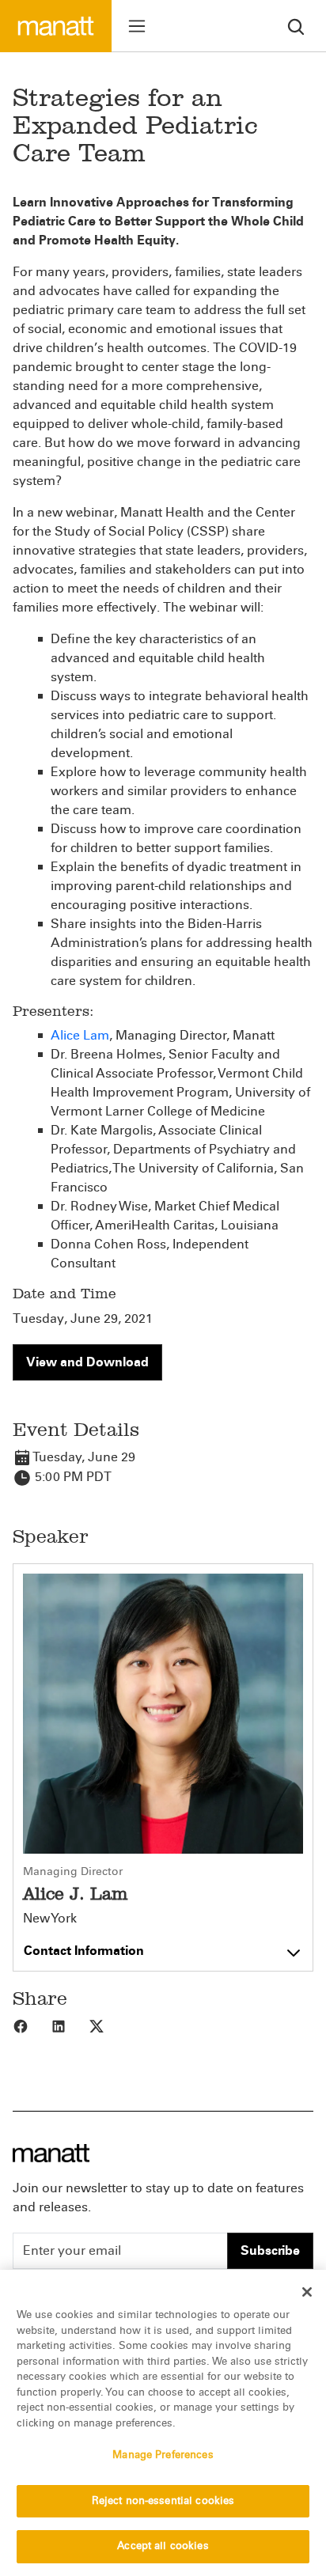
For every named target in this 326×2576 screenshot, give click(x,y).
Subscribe (270, 2250)
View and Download (87, 1362)
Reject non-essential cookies (163, 2501)
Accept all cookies (163, 2546)
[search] (296, 26)
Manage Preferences (163, 2455)
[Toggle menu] (137, 26)
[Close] (307, 2292)
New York (50, 1919)
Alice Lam (80, 1035)
